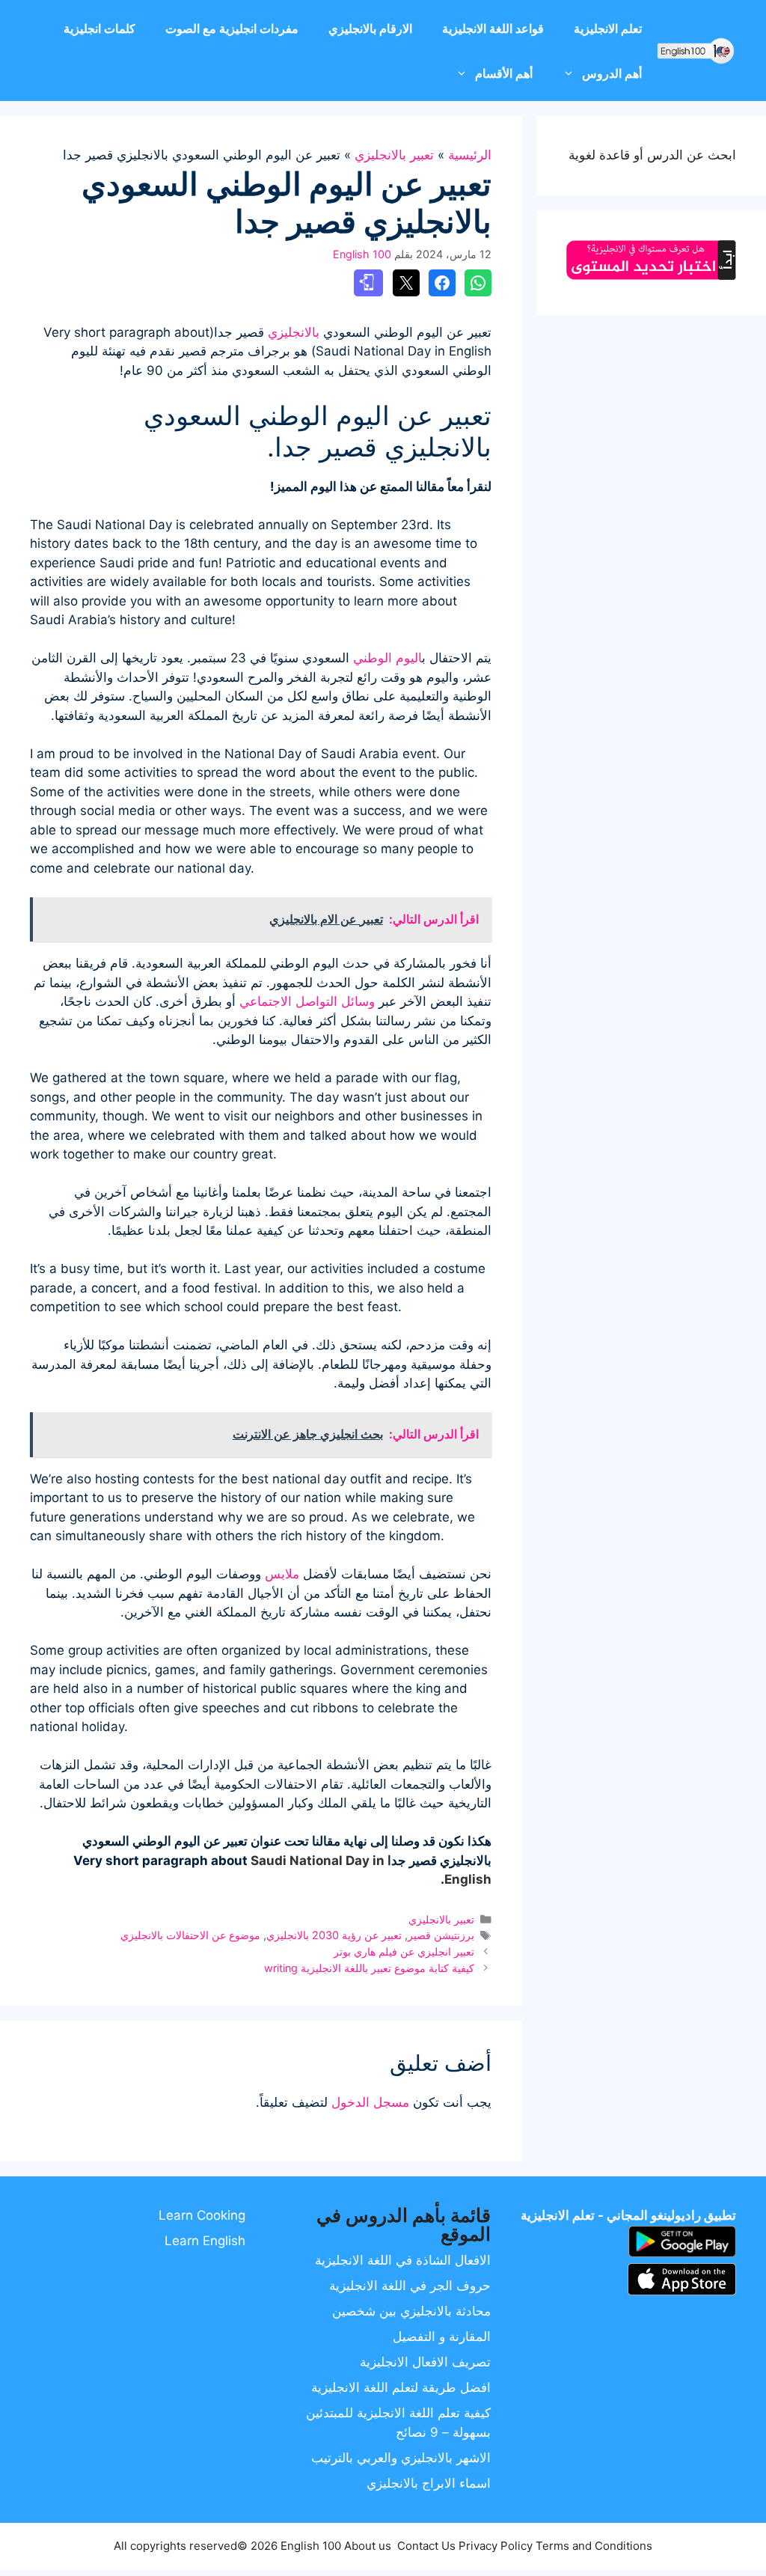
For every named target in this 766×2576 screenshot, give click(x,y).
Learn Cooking (202, 2215)
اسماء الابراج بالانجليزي (429, 2483)
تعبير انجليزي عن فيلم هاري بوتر (404, 1951)
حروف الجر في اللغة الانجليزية (410, 2286)
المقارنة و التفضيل (442, 2337)
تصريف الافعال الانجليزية (425, 2362)
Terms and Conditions (594, 2546)
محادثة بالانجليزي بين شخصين (411, 2311)
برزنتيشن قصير (441, 1935)
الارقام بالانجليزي (370, 28)
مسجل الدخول (370, 2102)
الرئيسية (470, 155)
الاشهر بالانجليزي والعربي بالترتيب (401, 2458)
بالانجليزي (294, 332)
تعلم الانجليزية (608, 28)
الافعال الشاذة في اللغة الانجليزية (403, 2260)
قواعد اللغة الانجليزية (493, 28)
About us (368, 2546)
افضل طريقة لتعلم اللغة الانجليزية (401, 2387)
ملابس (282, 1574)
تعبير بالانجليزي (394, 155)
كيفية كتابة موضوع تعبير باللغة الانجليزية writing (369, 1968)
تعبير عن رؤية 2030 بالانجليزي (334, 1935)
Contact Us (426, 2546)
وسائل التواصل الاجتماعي (307, 1001)
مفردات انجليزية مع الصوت (232, 28)
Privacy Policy (496, 2546)
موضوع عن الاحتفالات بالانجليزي (190, 1935)
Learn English (205, 2241)
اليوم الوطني (387, 658)
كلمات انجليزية (99, 28)
